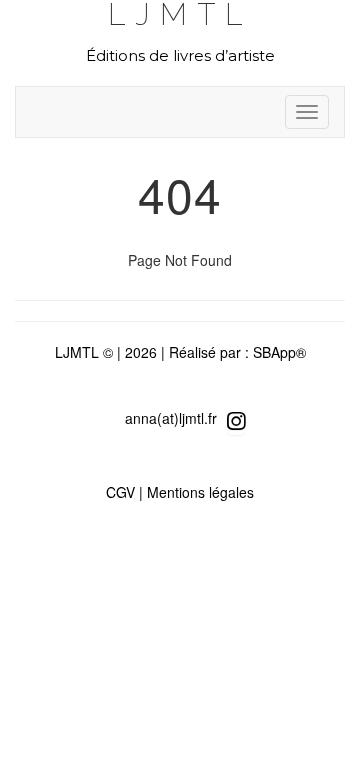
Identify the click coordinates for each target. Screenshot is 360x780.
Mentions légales (200, 492)
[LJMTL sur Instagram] (236, 420)
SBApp (274, 352)
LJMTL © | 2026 (106, 352)
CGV (120, 492)
